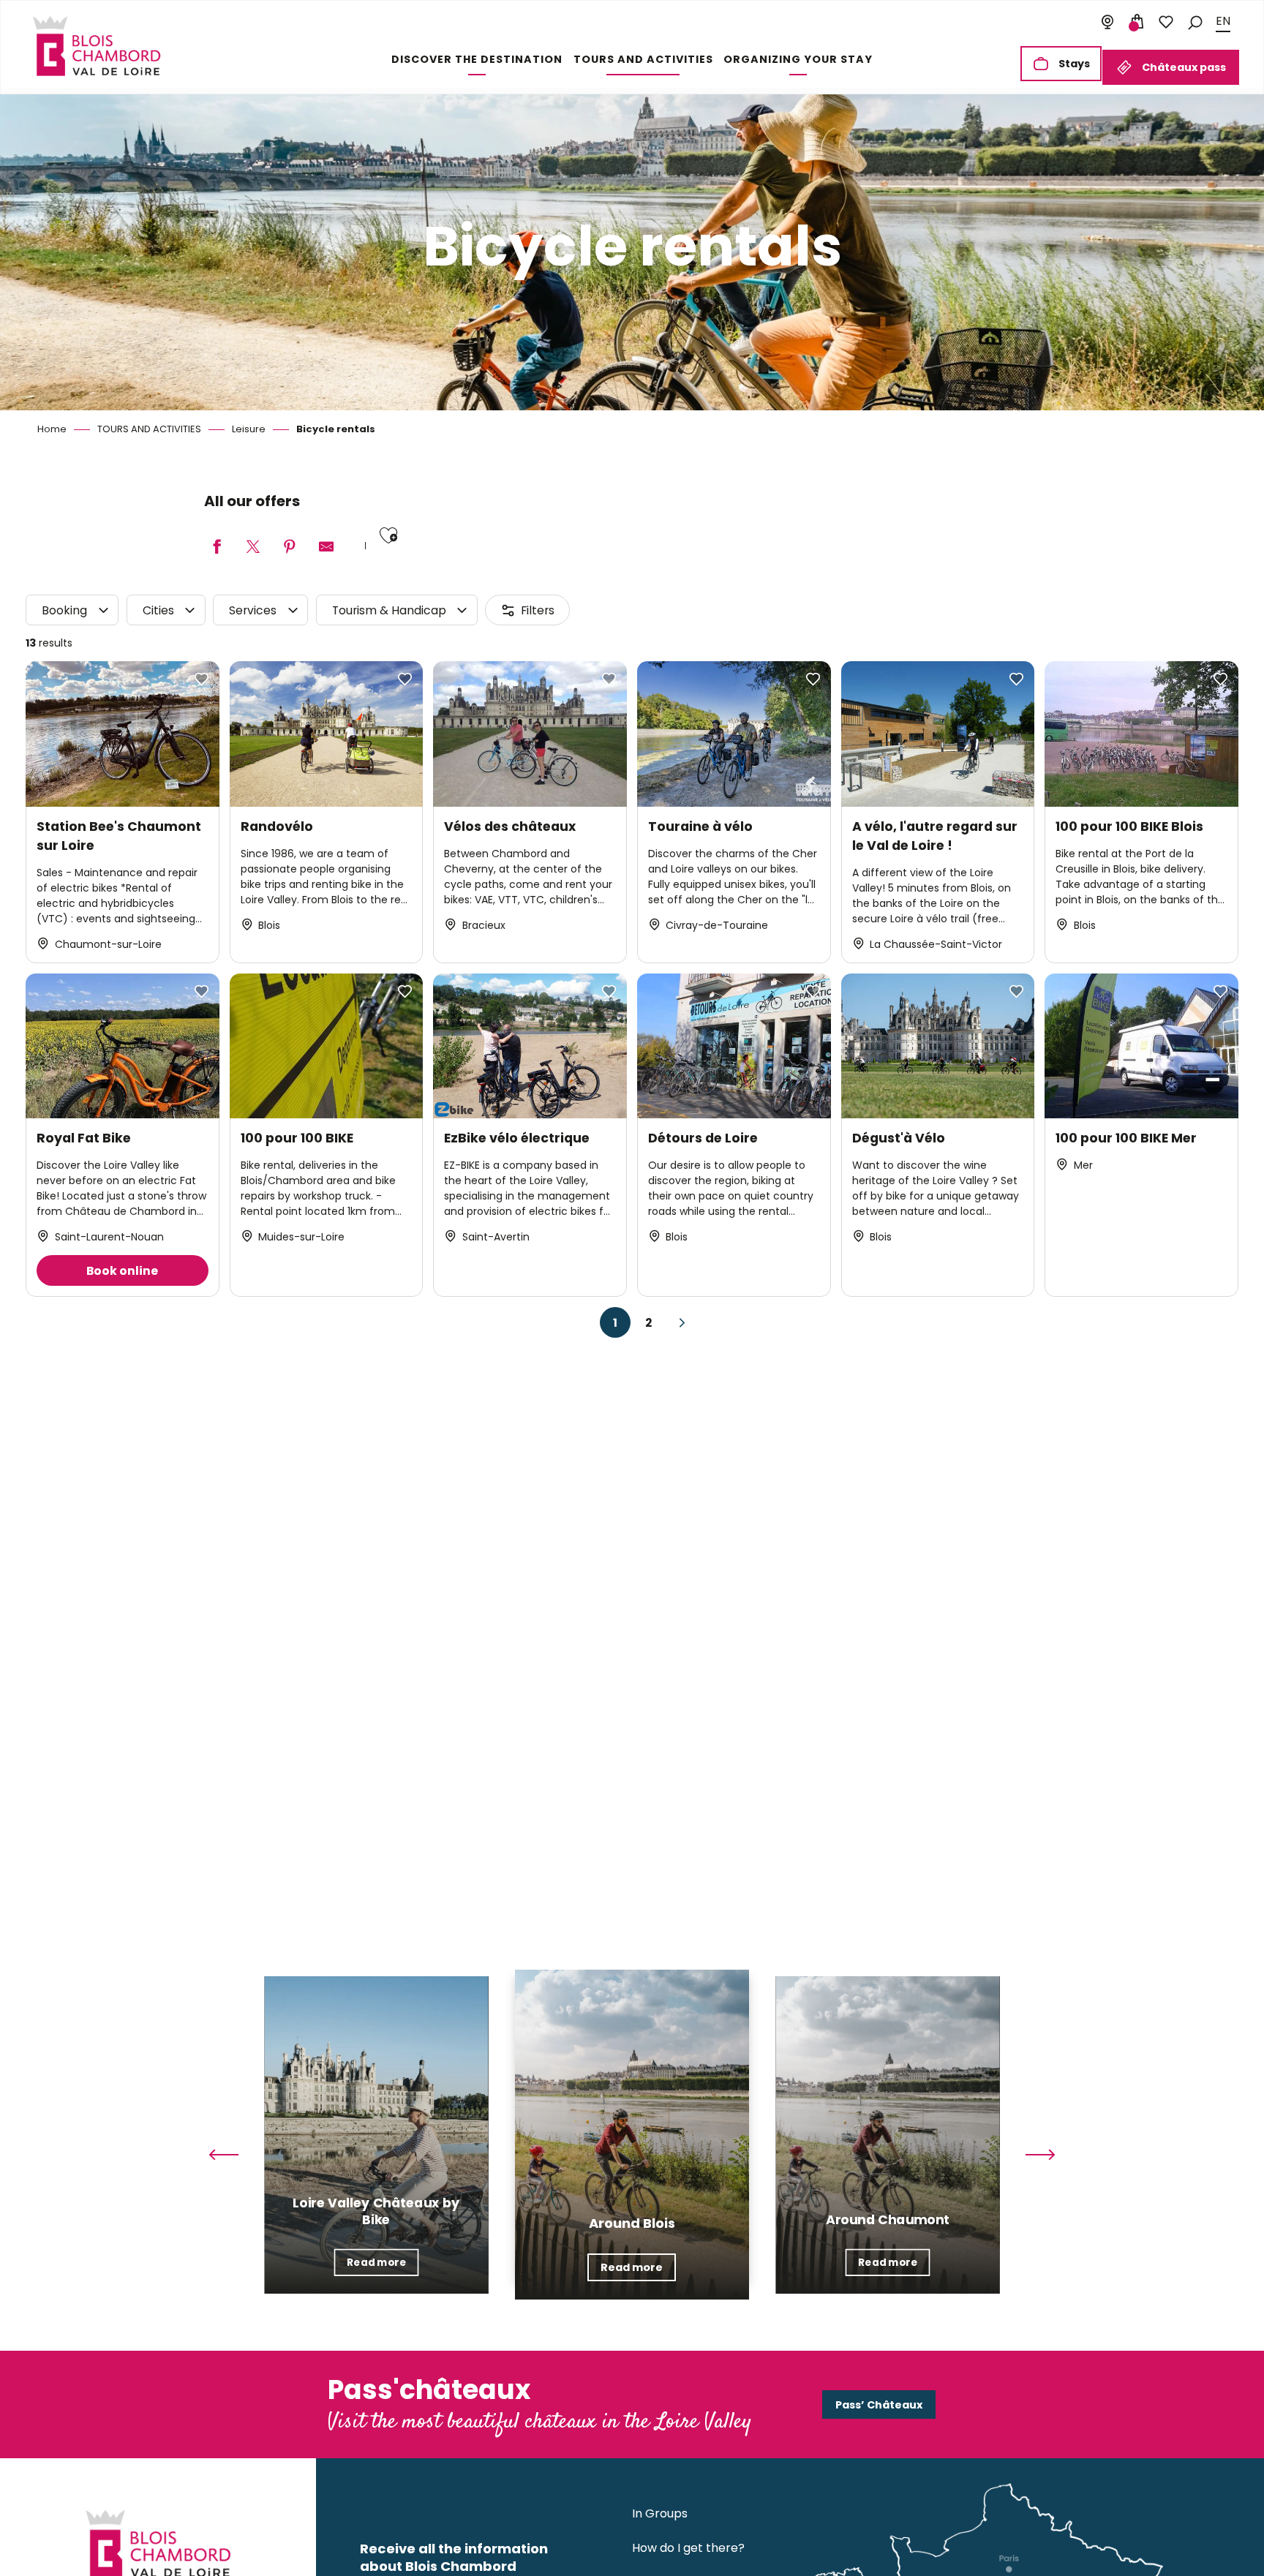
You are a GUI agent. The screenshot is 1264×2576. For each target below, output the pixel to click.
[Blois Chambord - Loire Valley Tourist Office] (97, 46)
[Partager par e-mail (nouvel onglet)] (326, 547)
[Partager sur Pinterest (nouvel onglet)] (290, 547)
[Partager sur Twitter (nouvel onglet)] (253, 547)
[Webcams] (1107, 22)
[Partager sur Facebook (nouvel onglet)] (217, 547)
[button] (1195, 22)
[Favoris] (1166, 22)
